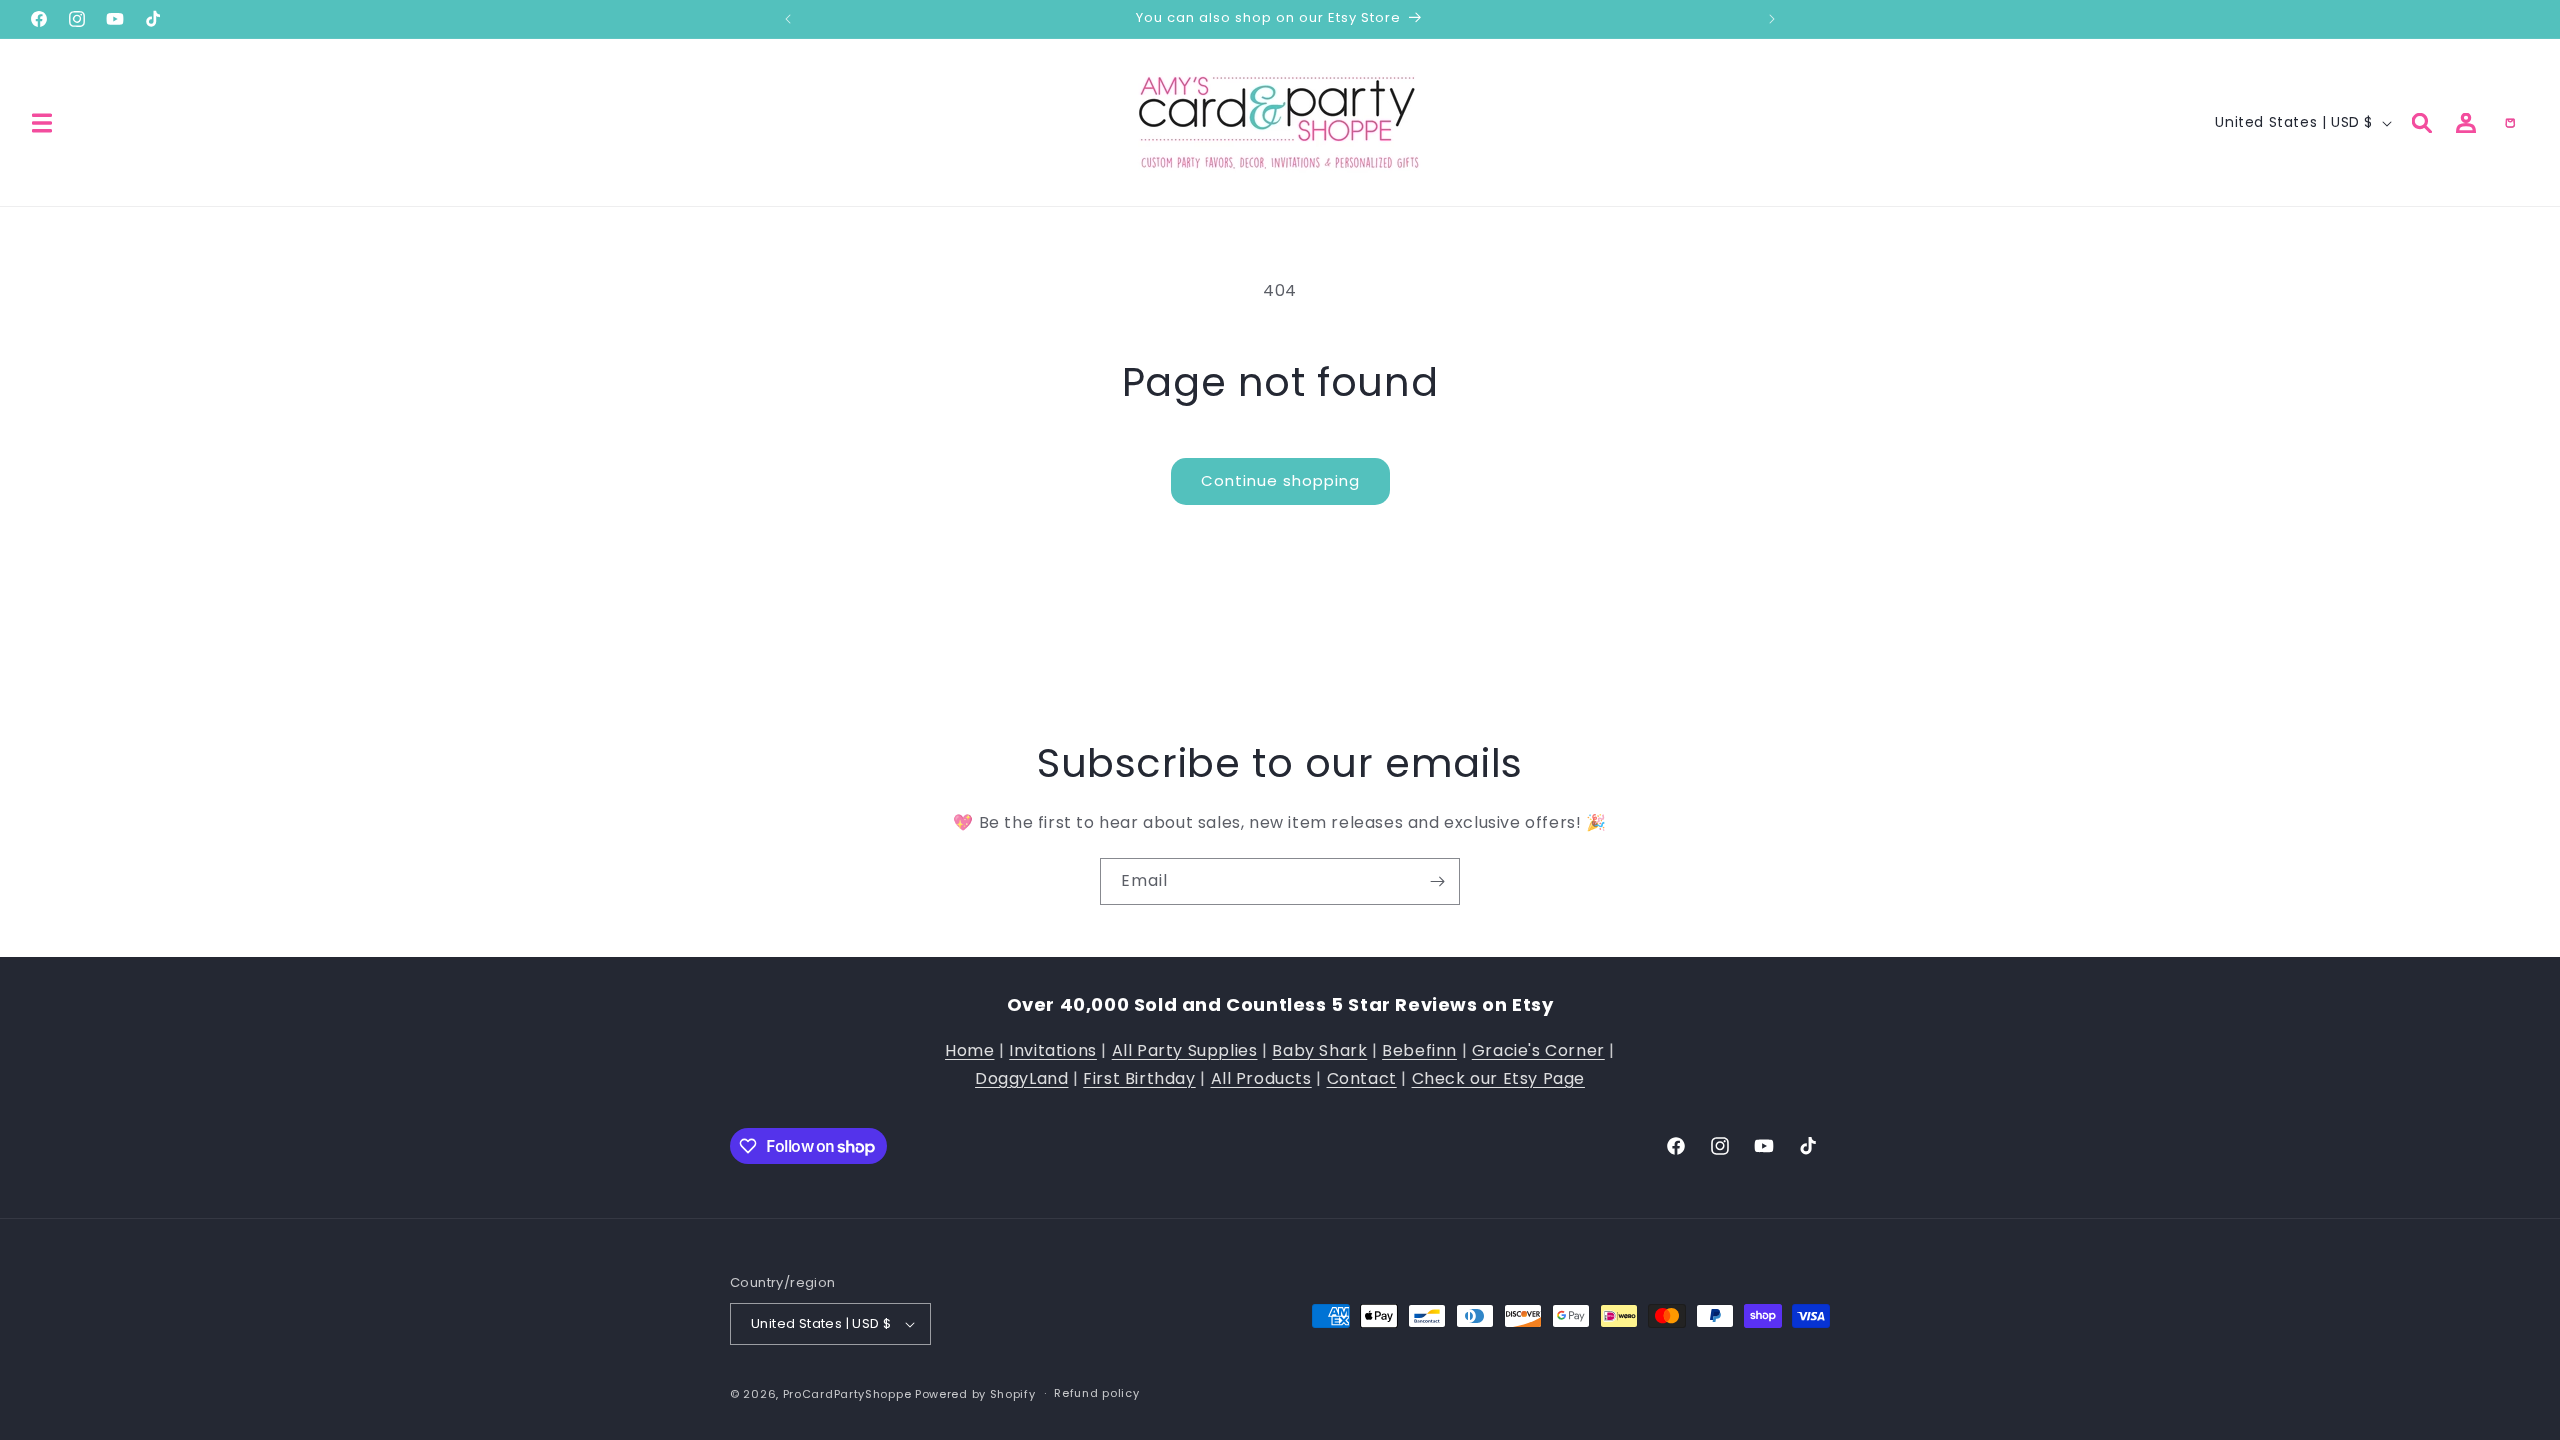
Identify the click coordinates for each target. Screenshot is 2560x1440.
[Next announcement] (1772, 19)
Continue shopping (1280, 480)
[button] (42, 123)
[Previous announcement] (788, 19)
